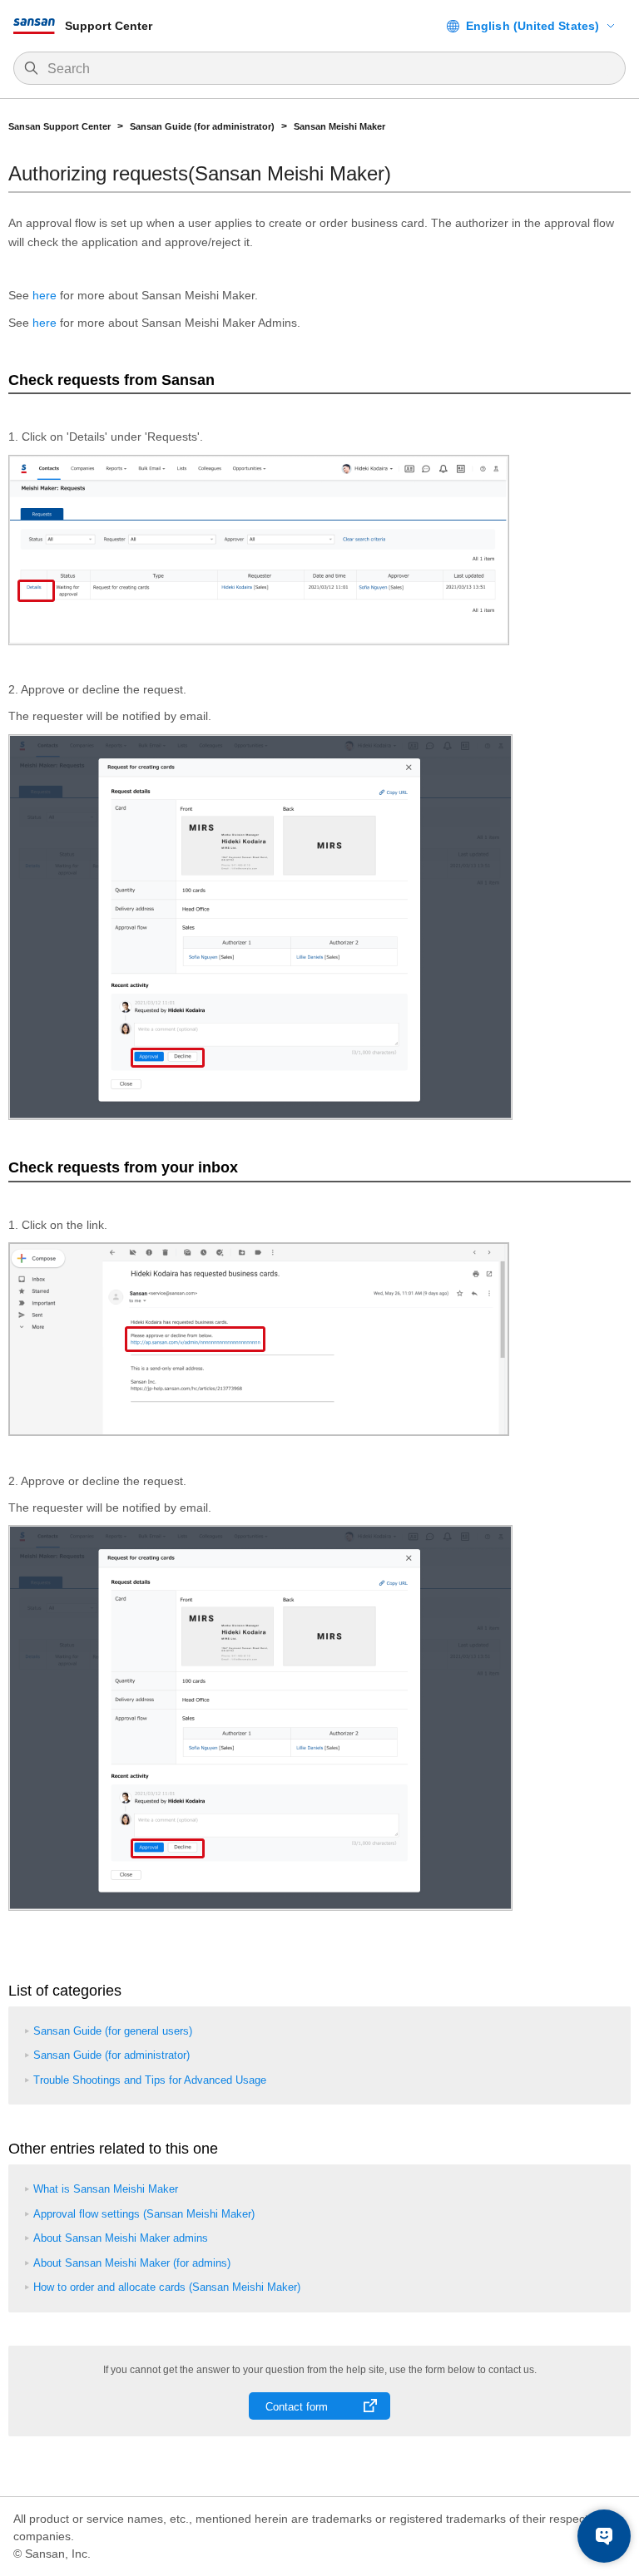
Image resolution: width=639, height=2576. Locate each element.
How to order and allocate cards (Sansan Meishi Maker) (167, 2287)
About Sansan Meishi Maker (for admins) (132, 2263)
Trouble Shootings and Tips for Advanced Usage (150, 2080)
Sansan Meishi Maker (339, 126)
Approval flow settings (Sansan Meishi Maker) (144, 2214)
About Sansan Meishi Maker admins (121, 2238)
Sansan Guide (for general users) (113, 2031)
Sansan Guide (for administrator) (202, 126)
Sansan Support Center (59, 126)
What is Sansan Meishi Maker (106, 2189)
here (45, 295)
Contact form (297, 2407)
